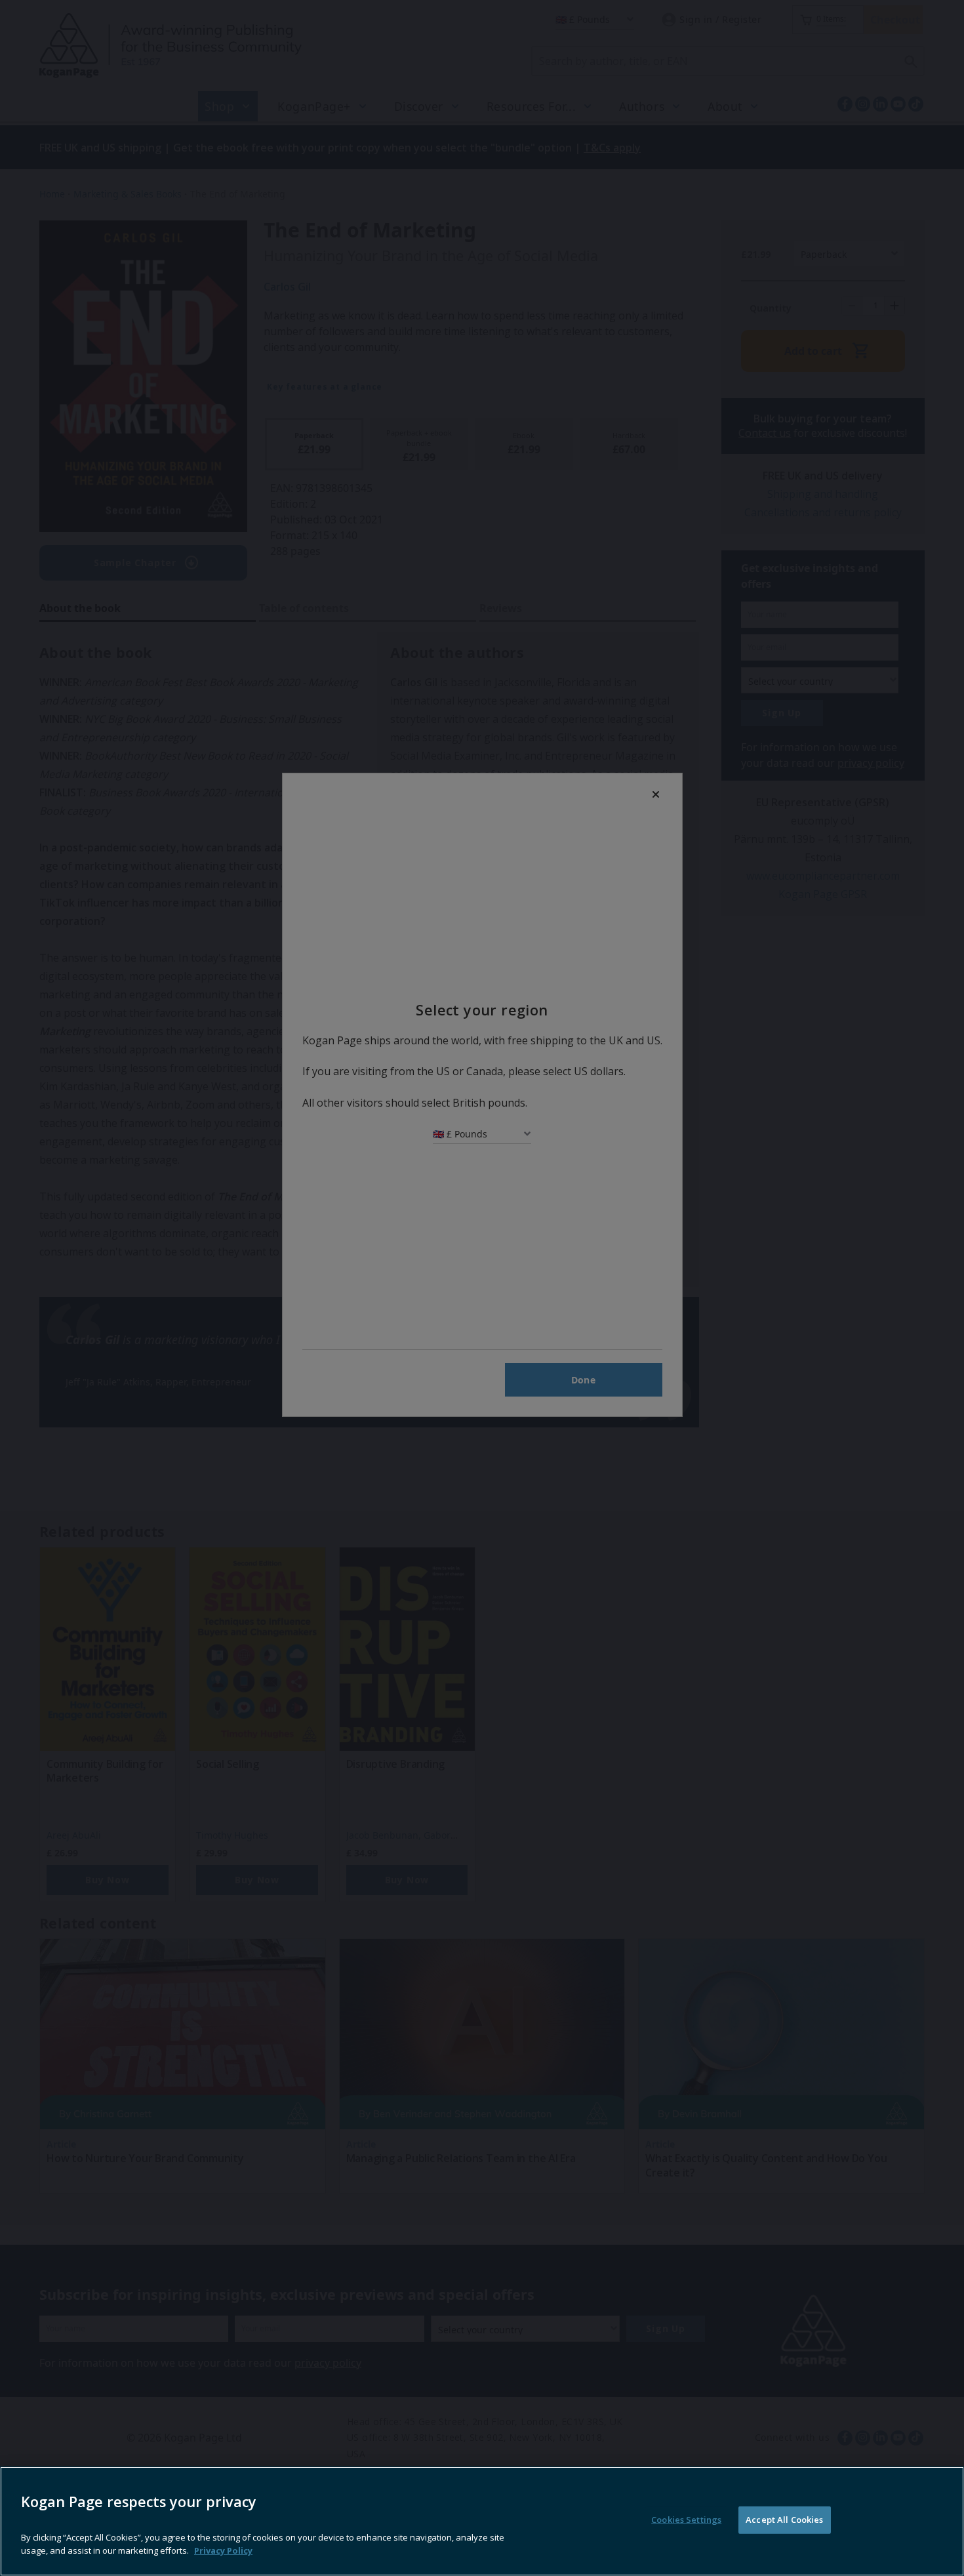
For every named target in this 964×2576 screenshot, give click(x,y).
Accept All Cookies (784, 2520)
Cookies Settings (686, 2520)
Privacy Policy (223, 2550)
